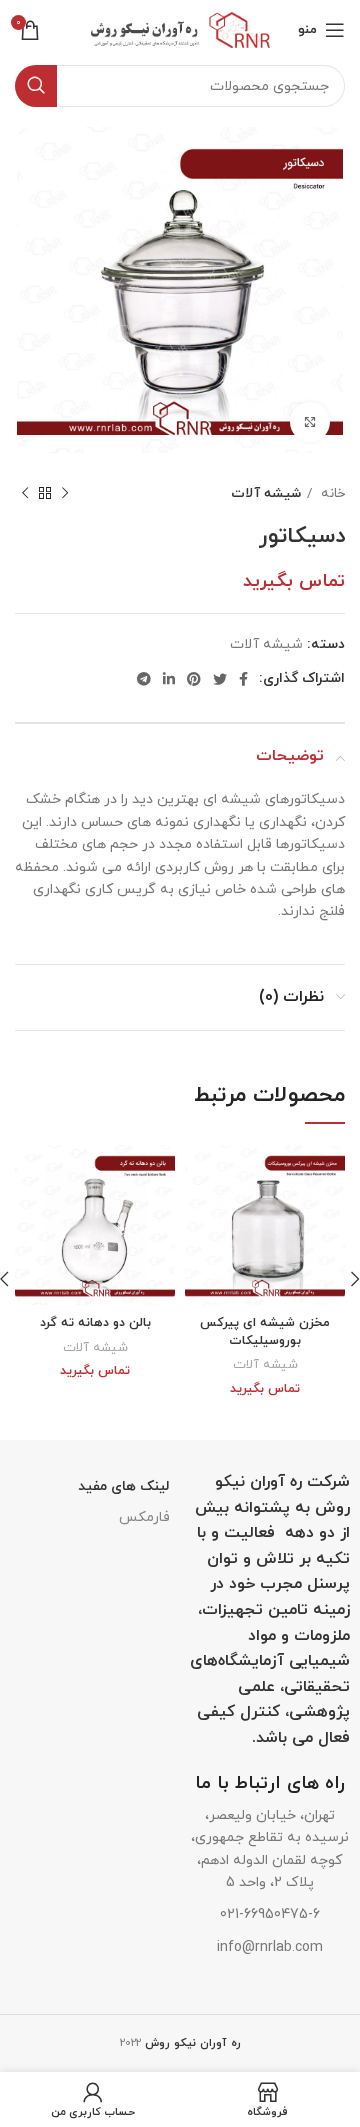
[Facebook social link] (243, 679)
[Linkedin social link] (169, 679)
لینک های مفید (124, 1486)
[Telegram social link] (144, 679)
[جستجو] (36, 86)
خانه (331, 493)
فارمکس (144, 1517)
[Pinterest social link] (194, 679)
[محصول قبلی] (65, 494)
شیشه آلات (266, 493)
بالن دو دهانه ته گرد (95, 1323)
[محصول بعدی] (25, 494)
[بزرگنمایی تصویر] (310, 422)
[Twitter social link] (220, 679)
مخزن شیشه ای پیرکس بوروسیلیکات (265, 1332)
